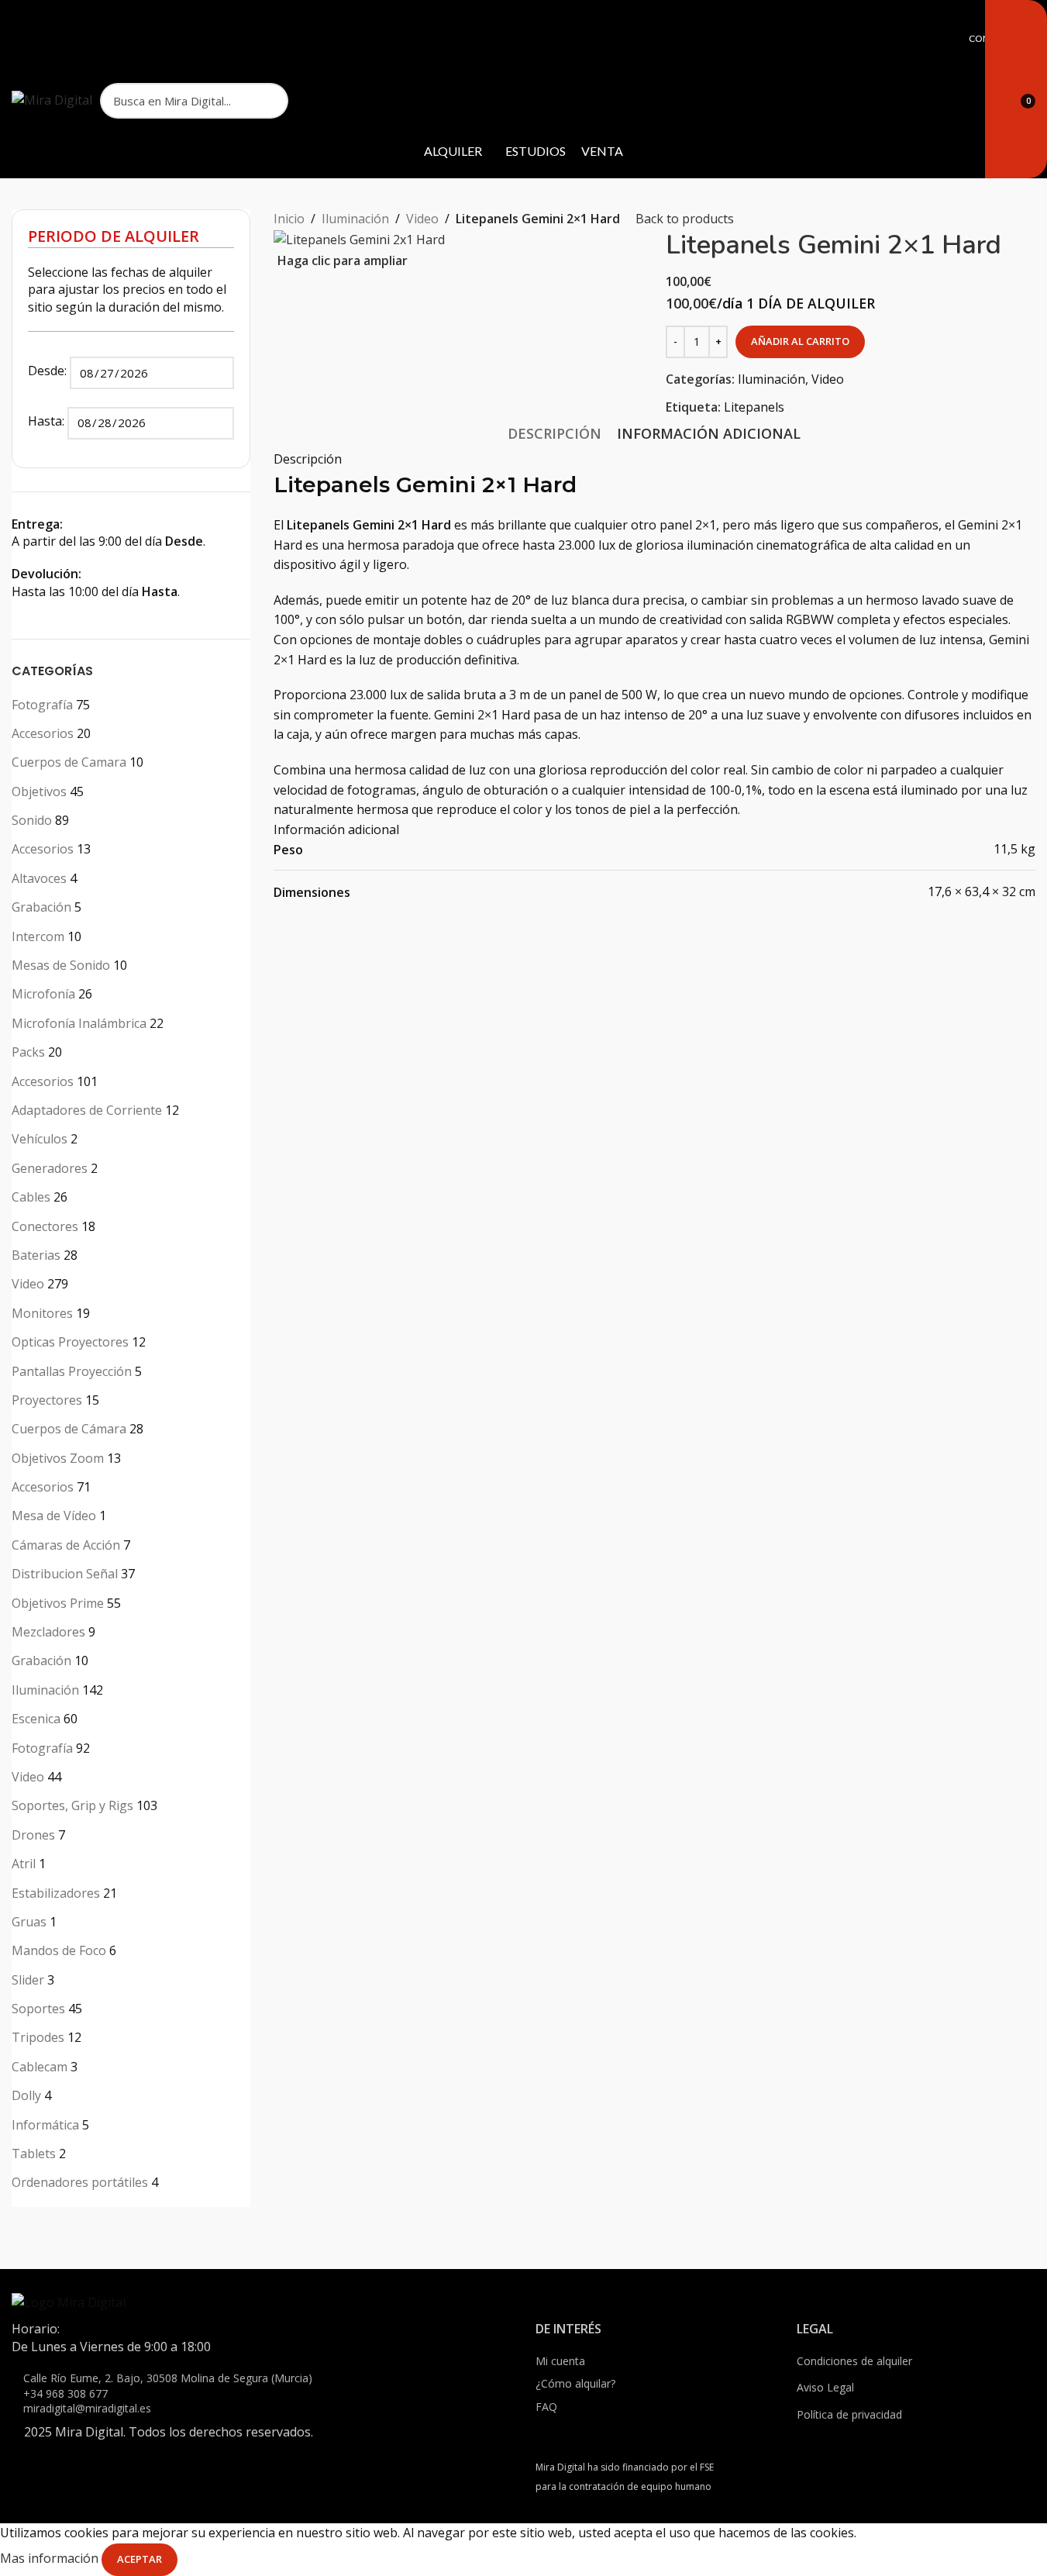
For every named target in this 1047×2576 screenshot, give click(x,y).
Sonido (32, 820)
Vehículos (40, 1139)
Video (28, 1284)
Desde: (49, 371)
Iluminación (45, 1690)
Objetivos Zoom (58, 1458)
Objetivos (39, 791)
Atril (24, 1864)
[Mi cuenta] (981, 101)
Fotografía (42, 705)
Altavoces (39, 878)
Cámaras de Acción (66, 1545)
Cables (31, 1197)
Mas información (51, 2558)
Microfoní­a (43, 994)
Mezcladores (48, 1632)
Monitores (42, 1313)
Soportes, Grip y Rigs (72, 1805)
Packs (28, 1052)
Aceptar (139, 2559)
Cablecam (40, 2067)
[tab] (554, 433)
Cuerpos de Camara (69, 762)
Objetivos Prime (58, 1603)
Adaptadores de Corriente (87, 1110)
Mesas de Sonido (61, 965)
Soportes (38, 2009)
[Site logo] (52, 99)
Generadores (50, 1168)
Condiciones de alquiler (854, 2361)
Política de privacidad (849, 2414)
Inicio (289, 219)
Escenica (36, 1719)
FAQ (546, 2407)
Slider (28, 1980)
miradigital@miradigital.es (87, 2408)
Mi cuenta (560, 2361)
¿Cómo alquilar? (575, 2383)
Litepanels (754, 407)
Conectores (45, 1226)
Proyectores (47, 1400)
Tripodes (38, 2037)
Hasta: (48, 421)
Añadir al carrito (800, 341)
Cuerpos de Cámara (69, 1429)
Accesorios (43, 733)
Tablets (34, 2154)
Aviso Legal (825, 2387)
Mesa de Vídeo (54, 1516)
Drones (33, 1835)
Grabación (41, 907)
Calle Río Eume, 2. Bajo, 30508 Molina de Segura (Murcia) (168, 2378)
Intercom (38, 936)
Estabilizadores (56, 1893)
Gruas (29, 1922)
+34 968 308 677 (65, 2393)
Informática (45, 2125)
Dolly (26, 2095)
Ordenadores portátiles (80, 2182)
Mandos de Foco (59, 1950)
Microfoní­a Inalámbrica (79, 1023)
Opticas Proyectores (70, 1342)
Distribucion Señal (65, 1574)
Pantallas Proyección (72, 1371)
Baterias (36, 1255)
